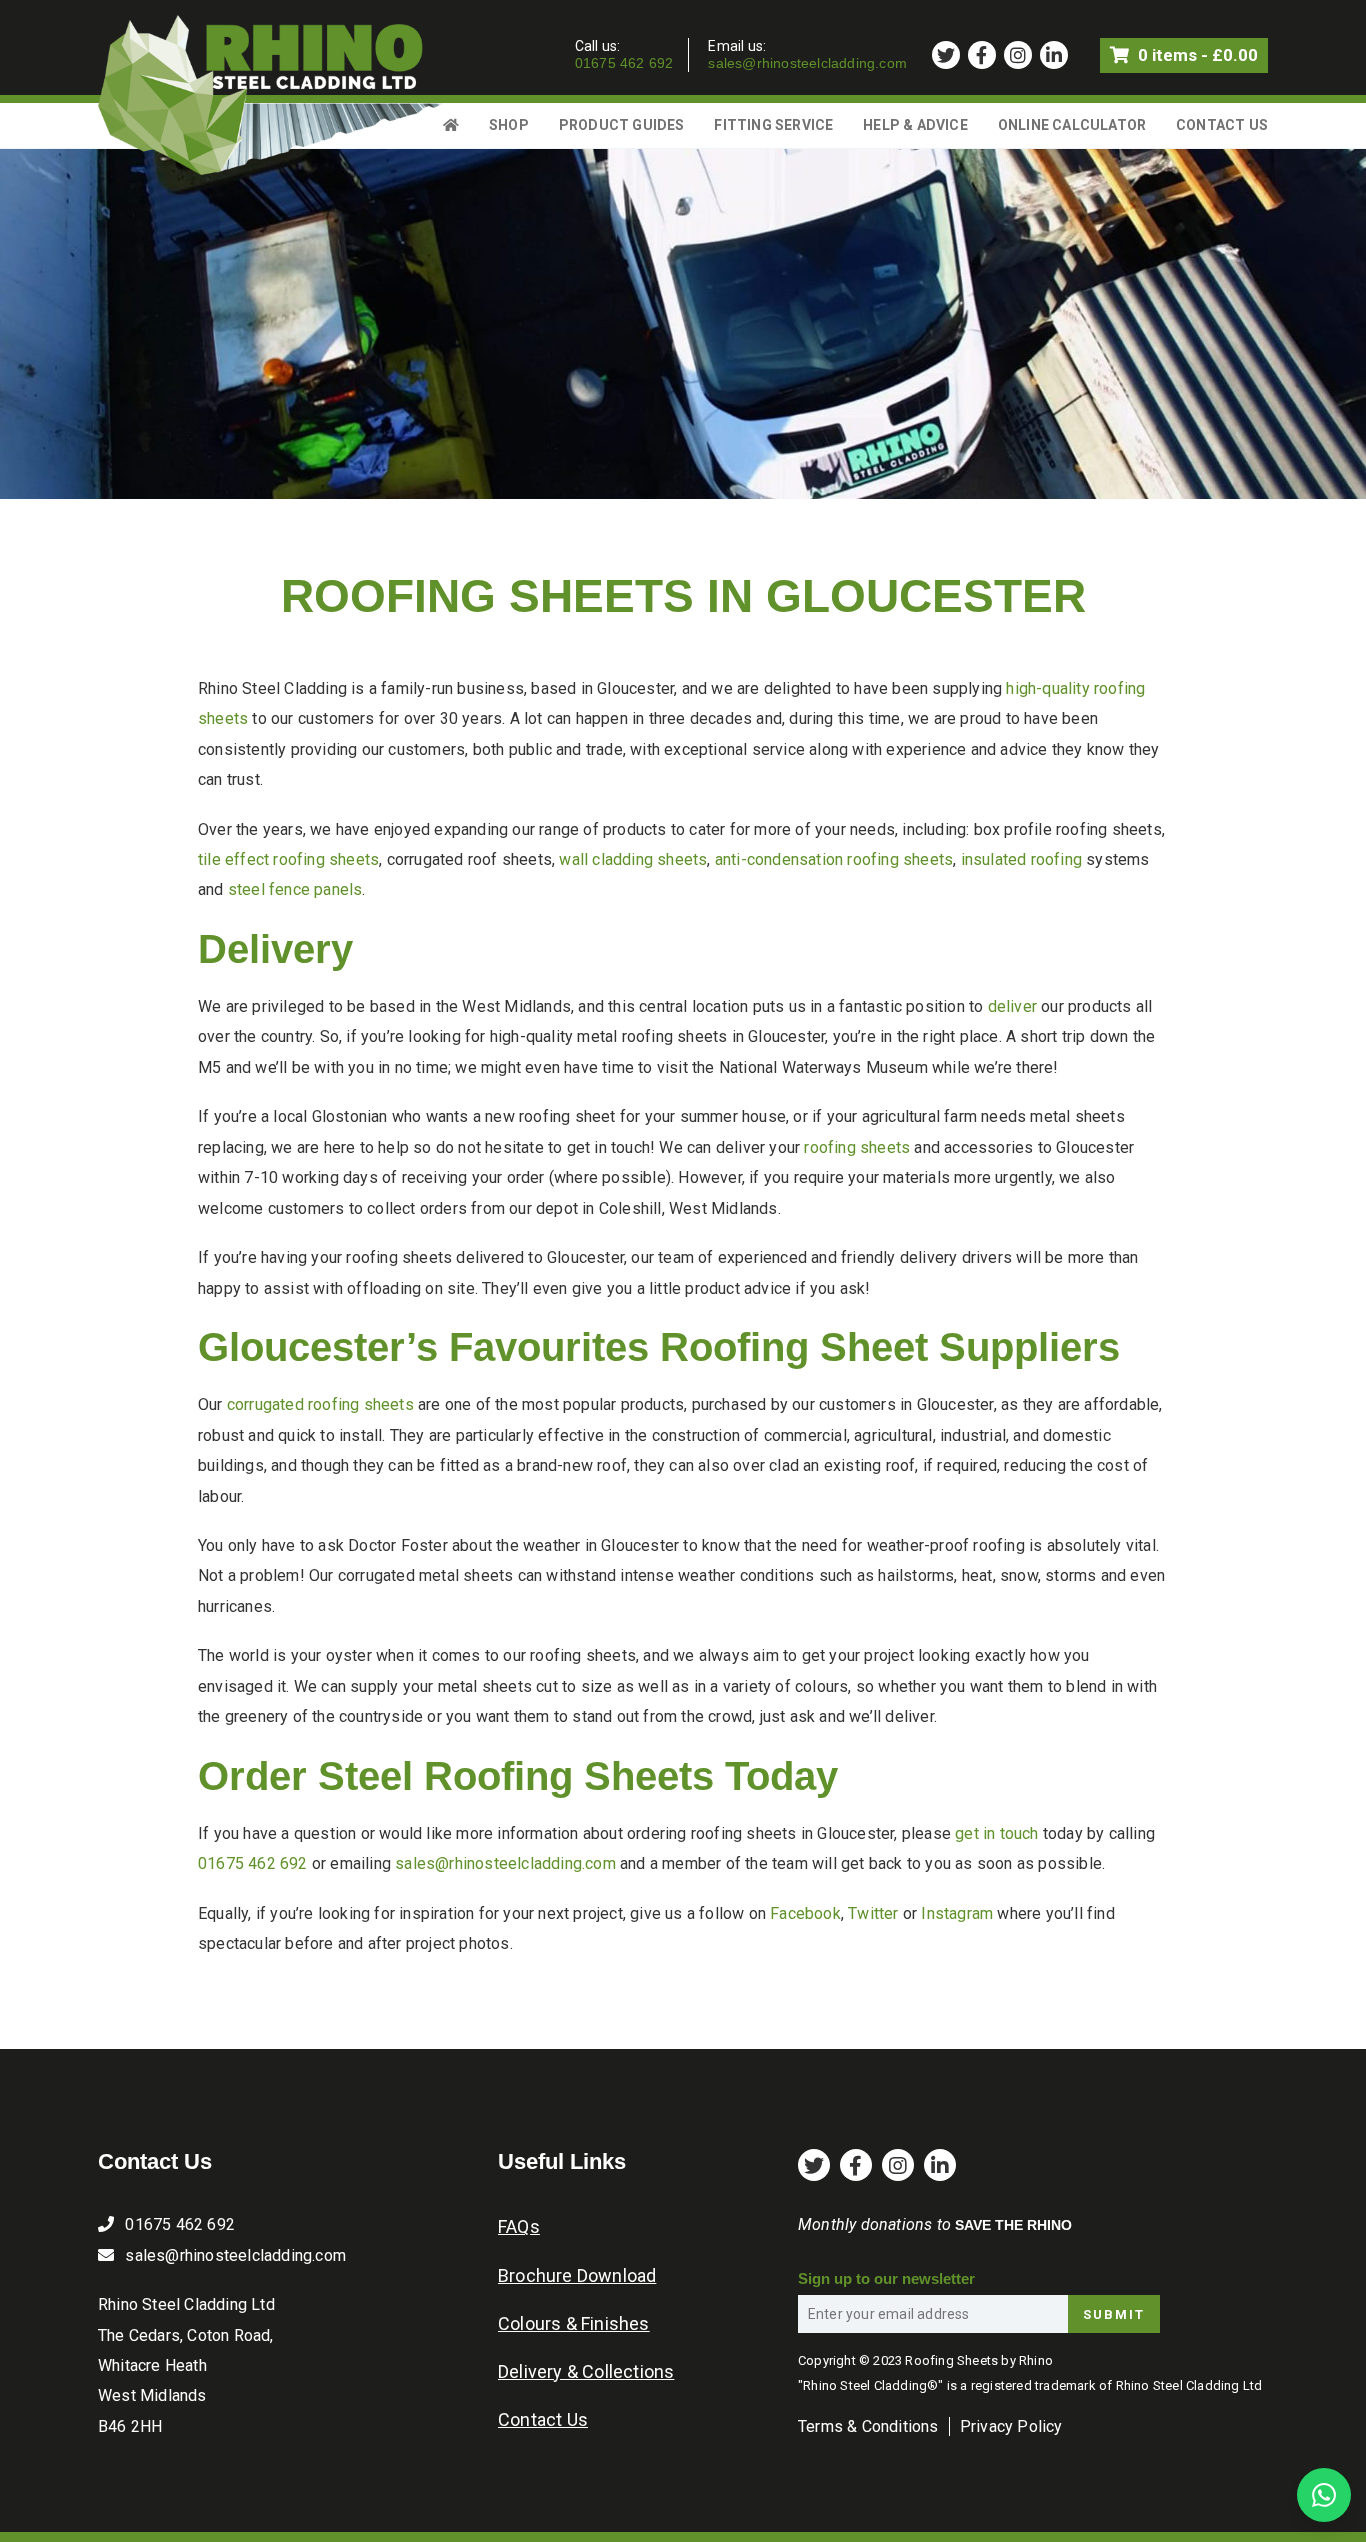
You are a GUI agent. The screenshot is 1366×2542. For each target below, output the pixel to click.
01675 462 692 (624, 63)
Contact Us (1222, 125)
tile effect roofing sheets (288, 859)
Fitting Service (773, 125)
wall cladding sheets (633, 859)
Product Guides (622, 125)
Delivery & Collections (586, 2371)
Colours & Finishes (574, 2323)
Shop (509, 125)
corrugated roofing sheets (320, 1404)
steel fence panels (295, 889)
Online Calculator (1072, 125)
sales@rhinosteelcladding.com (807, 63)
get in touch (996, 1833)
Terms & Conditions (868, 2426)
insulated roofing (1021, 859)
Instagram (957, 1913)
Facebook (805, 1913)
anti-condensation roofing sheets (834, 859)
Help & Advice (915, 125)
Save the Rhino (1013, 2225)
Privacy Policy (1011, 2426)
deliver (1012, 1006)
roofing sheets (857, 1147)
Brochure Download (577, 2275)
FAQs (519, 2226)
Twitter (873, 1913)
